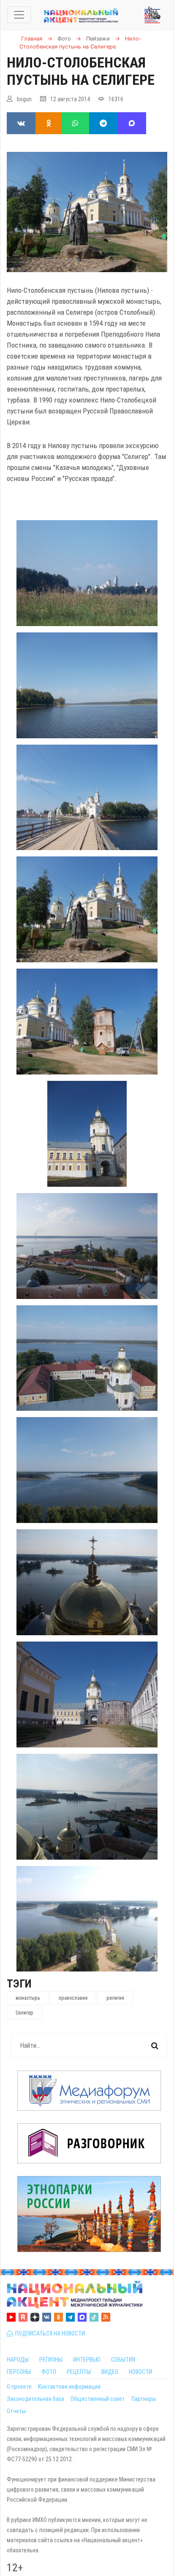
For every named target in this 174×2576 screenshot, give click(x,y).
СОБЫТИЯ (123, 2360)
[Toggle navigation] (19, 15)
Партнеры (144, 2399)
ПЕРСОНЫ (19, 2372)
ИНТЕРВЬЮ (87, 2360)
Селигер (24, 2013)
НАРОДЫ (18, 2360)
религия (115, 1998)
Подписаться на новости (49, 2333)
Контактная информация (69, 2387)
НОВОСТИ (140, 2372)
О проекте (19, 2387)
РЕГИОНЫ (51, 2360)
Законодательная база (35, 2399)
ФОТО (49, 2372)
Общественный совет (98, 2399)
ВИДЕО (110, 2372)
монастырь (28, 1998)
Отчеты (16, 2411)
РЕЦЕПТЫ (79, 2372)
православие (73, 1998)
